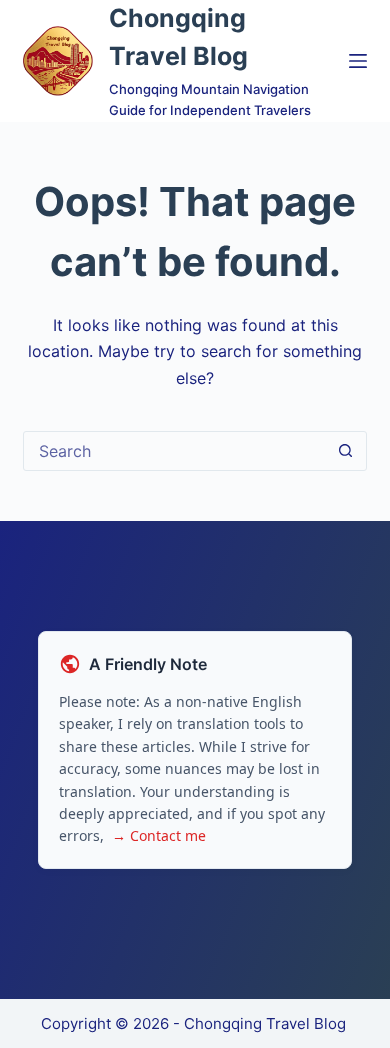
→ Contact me (159, 835)
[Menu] (358, 61)
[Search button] (346, 451)
